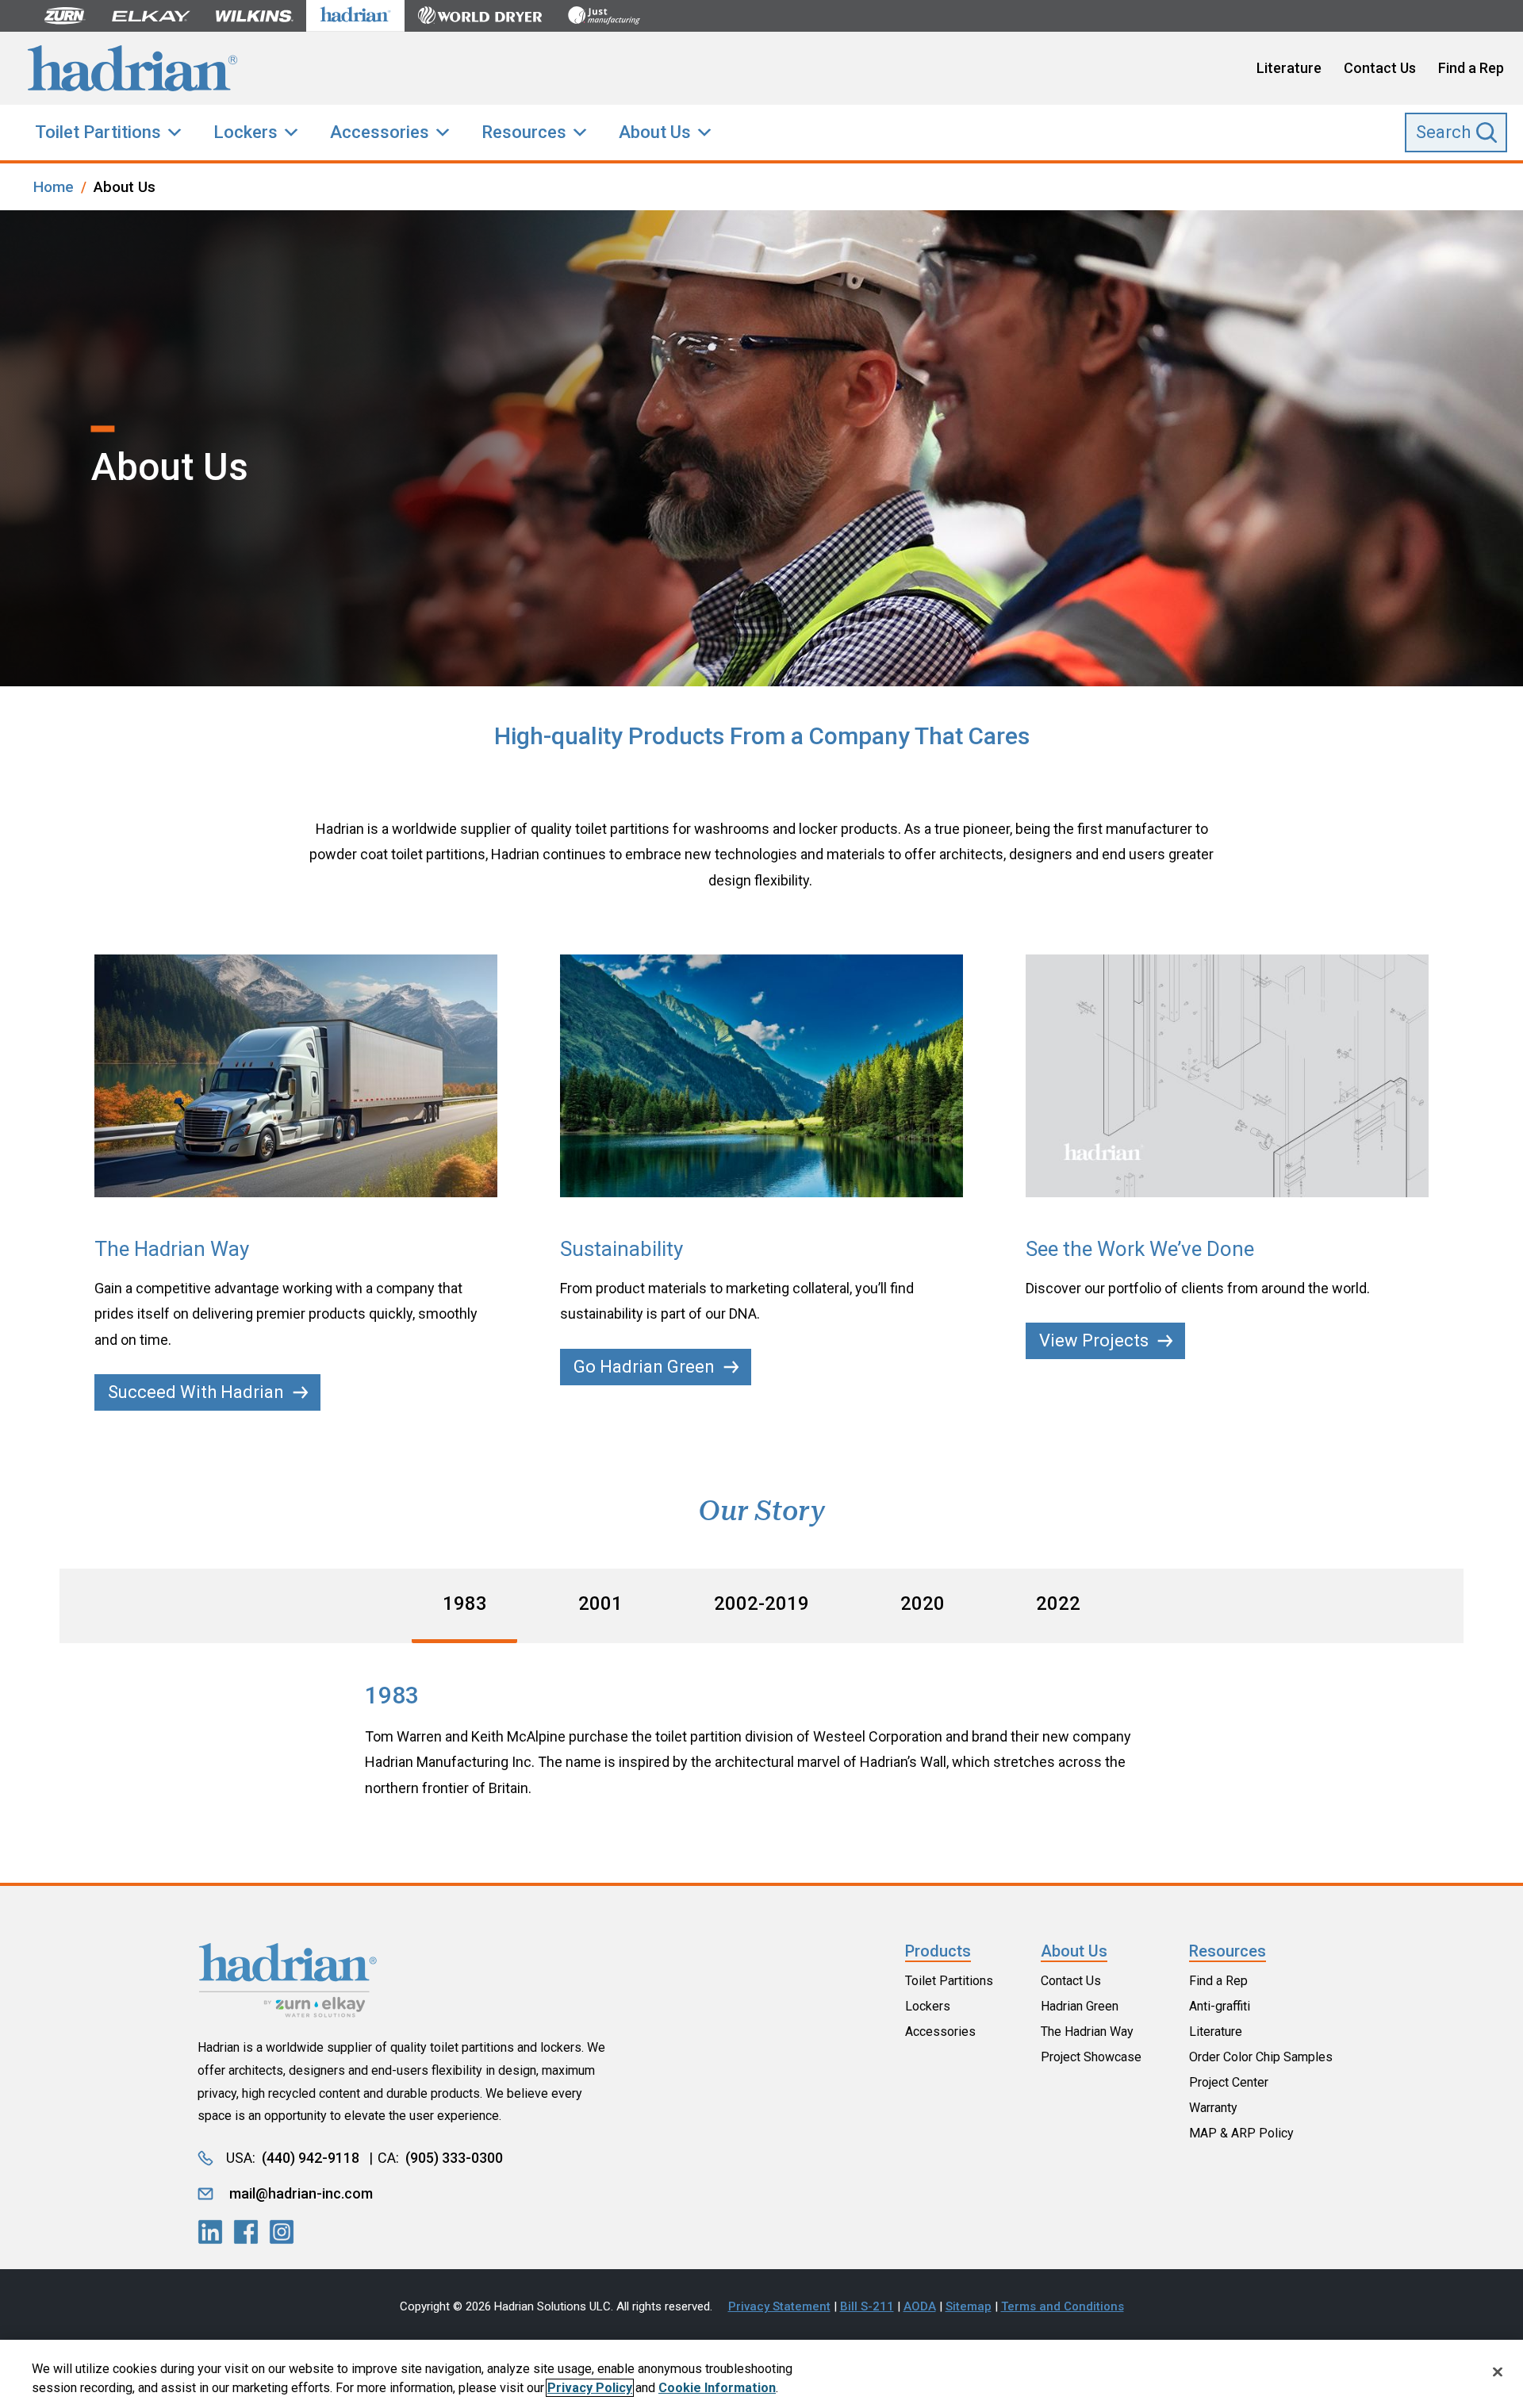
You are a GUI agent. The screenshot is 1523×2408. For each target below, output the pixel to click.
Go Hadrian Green (644, 1367)
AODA (920, 2306)
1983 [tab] (465, 1603)
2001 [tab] (600, 1603)
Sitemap (969, 2306)
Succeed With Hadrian (196, 1392)
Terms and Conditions (1063, 2306)
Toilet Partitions (98, 132)
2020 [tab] (923, 1603)
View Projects (1094, 1340)
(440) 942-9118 (311, 2158)
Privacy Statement (779, 2306)
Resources (524, 132)
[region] (761, 2374)
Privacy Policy (590, 2388)
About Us (655, 132)
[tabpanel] (761, 1741)
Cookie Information (717, 2388)
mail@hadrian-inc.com (301, 2193)
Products (938, 1951)
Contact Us (1380, 68)
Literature (1289, 68)
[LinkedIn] (210, 2232)
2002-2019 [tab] (761, 1603)
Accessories (380, 132)
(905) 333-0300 (454, 2158)
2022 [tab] (1058, 1603)
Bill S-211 (867, 2306)
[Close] (1498, 2372)
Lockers (246, 132)
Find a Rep (1471, 68)
